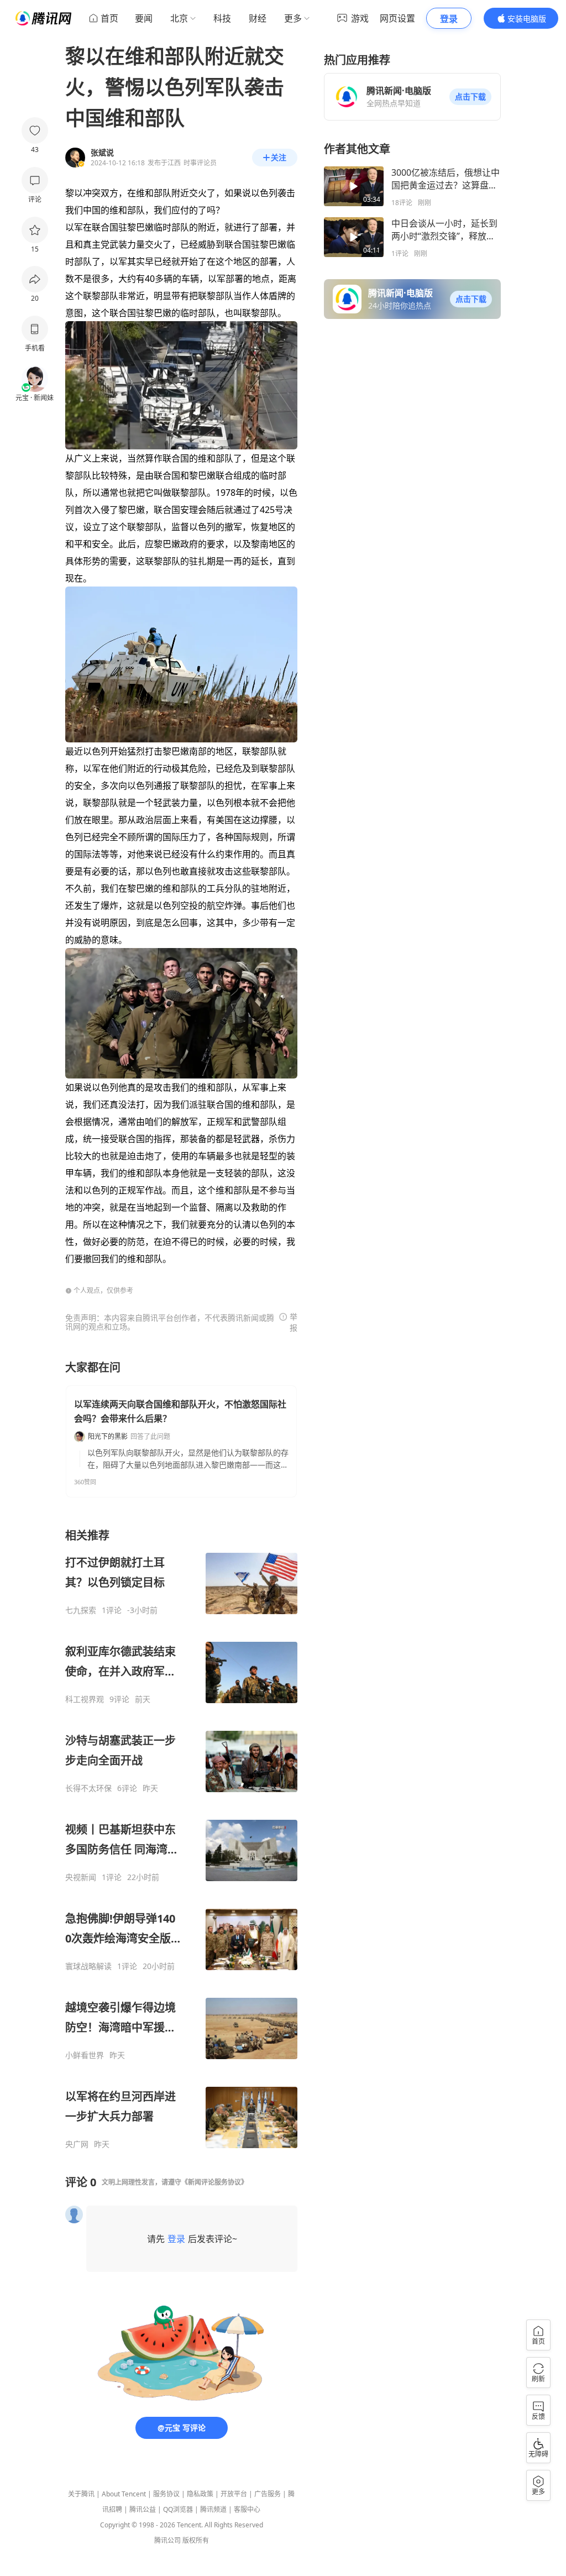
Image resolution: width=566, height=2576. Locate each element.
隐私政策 (200, 2494)
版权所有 (196, 2540)
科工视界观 (85, 1699)
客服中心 (247, 2509)
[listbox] (181, 1839)
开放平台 (234, 2494)
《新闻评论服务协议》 (214, 2182)
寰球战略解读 (88, 1966)
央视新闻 (81, 1877)
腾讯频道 (213, 2509)
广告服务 (268, 2494)
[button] (470, 97)
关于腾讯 (81, 2494)
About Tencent (124, 2494)
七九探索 (81, 1610)
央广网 (77, 2144)
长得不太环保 (88, 1788)
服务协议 (166, 2494)
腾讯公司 (167, 2540)
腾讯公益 (143, 2509)
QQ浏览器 (178, 2509)
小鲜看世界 (85, 2055)
